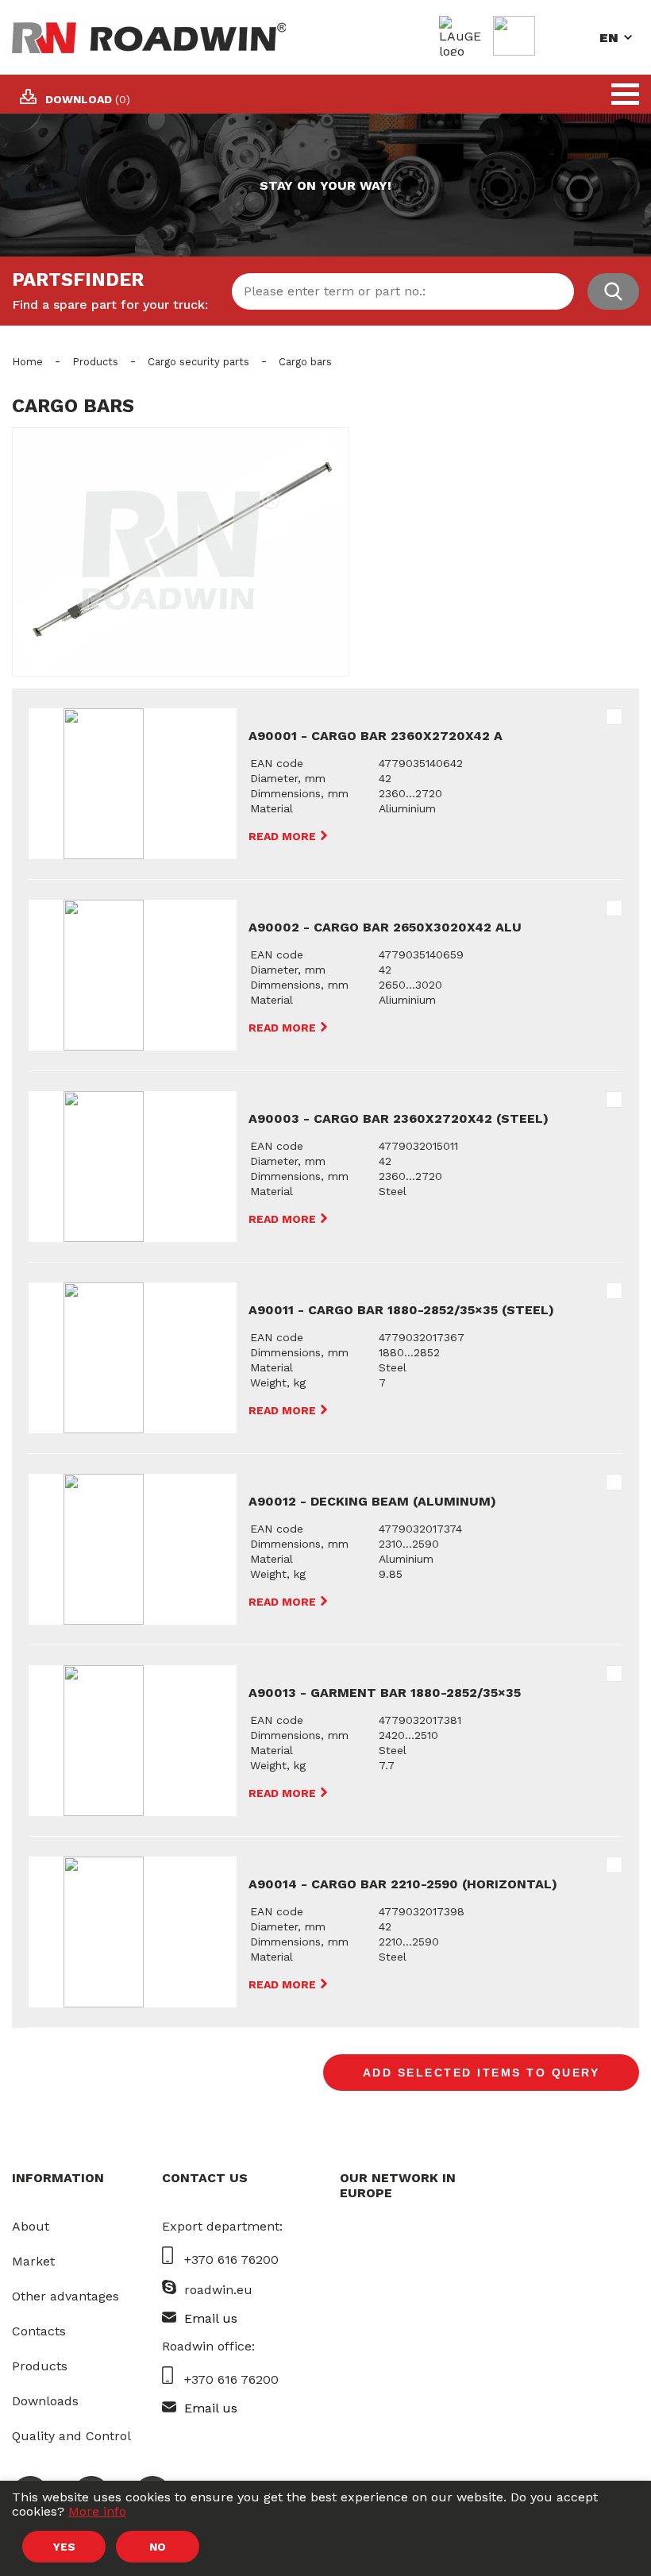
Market (33, 2261)
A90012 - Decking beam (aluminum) (372, 1501)
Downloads (45, 2401)
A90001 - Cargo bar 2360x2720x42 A (376, 736)
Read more (284, 836)
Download (88, 99)
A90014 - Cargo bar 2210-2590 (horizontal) (403, 1884)
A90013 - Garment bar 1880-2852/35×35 (385, 1693)
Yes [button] (64, 2547)
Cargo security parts (198, 362)
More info (97, 2511)
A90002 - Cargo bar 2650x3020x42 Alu (385, 927)
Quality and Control (71, 2436)
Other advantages (65, 2296)
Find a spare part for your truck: (110, 305)
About (31, 2226)
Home (27, 362)
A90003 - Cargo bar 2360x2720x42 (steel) (399, 1118)
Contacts (39, 2331)
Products (95, 362)
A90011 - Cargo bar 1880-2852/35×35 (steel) (401, 1310)
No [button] (158, 2547)
